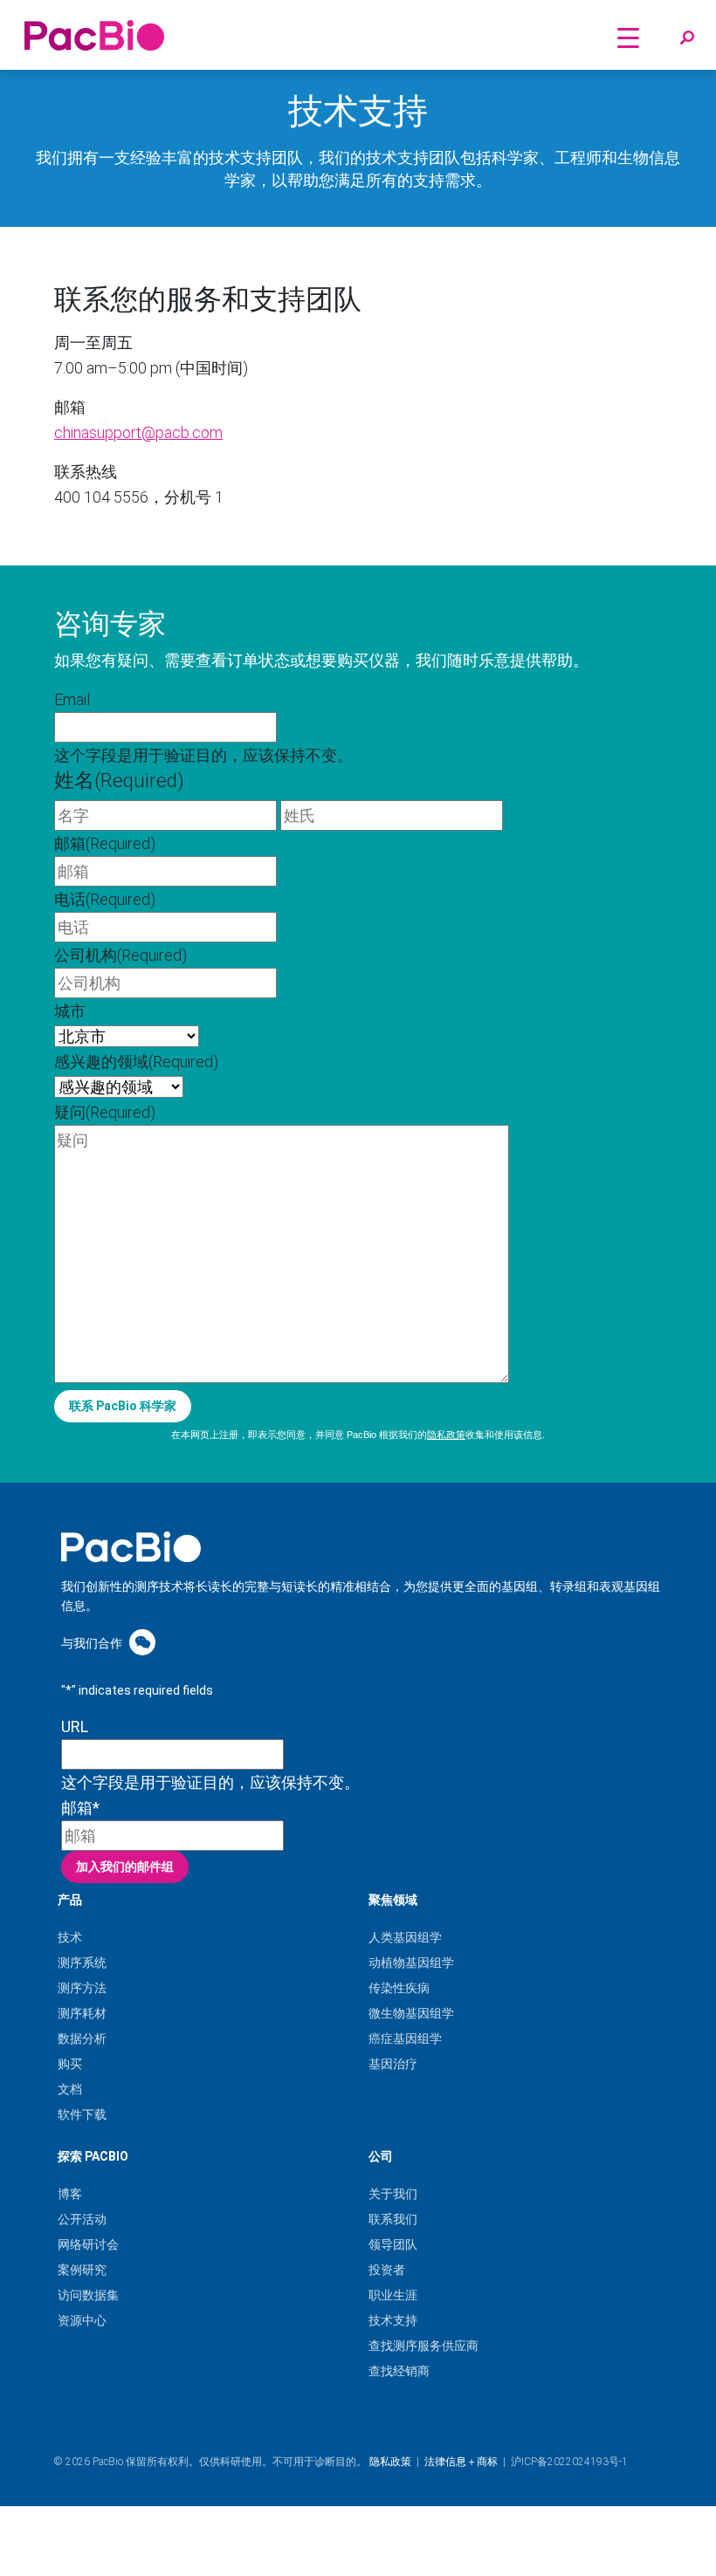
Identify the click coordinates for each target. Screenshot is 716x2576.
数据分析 (82, 2038)
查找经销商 (399, 2371)
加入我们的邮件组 (125, 1867)
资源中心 (82, 2320)
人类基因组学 (405, 1937)
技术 (70, 1937)
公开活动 (82, 2219)
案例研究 (82, 2270)
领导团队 (393, 2244)
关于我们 (393, 2194)
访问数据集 (88, 2295)
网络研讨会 (88, 2244)
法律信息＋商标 (461, 2462)
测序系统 (82, 1963)
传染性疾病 (399, 1988)
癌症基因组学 (405, 2038)
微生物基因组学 (411, 2013)
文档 (70, 2089)
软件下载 (82, 2114)
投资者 (387, 2270)
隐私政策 (446, 1435)
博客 (70, 2194)
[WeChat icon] (142, 1642)
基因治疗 (393, 2064)
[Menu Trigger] (628, 37)
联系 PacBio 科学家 (123, 1406)
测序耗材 (82, 2013)
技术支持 (393, 2320)
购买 (70, 2064)
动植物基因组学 (411, 1963)
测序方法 (82, 1988)
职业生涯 (393, 2295)
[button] (687, 38)
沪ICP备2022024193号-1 (569, 2462)
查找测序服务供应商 (423, 2346)
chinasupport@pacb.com (138, 432)
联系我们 (393, 2219)
